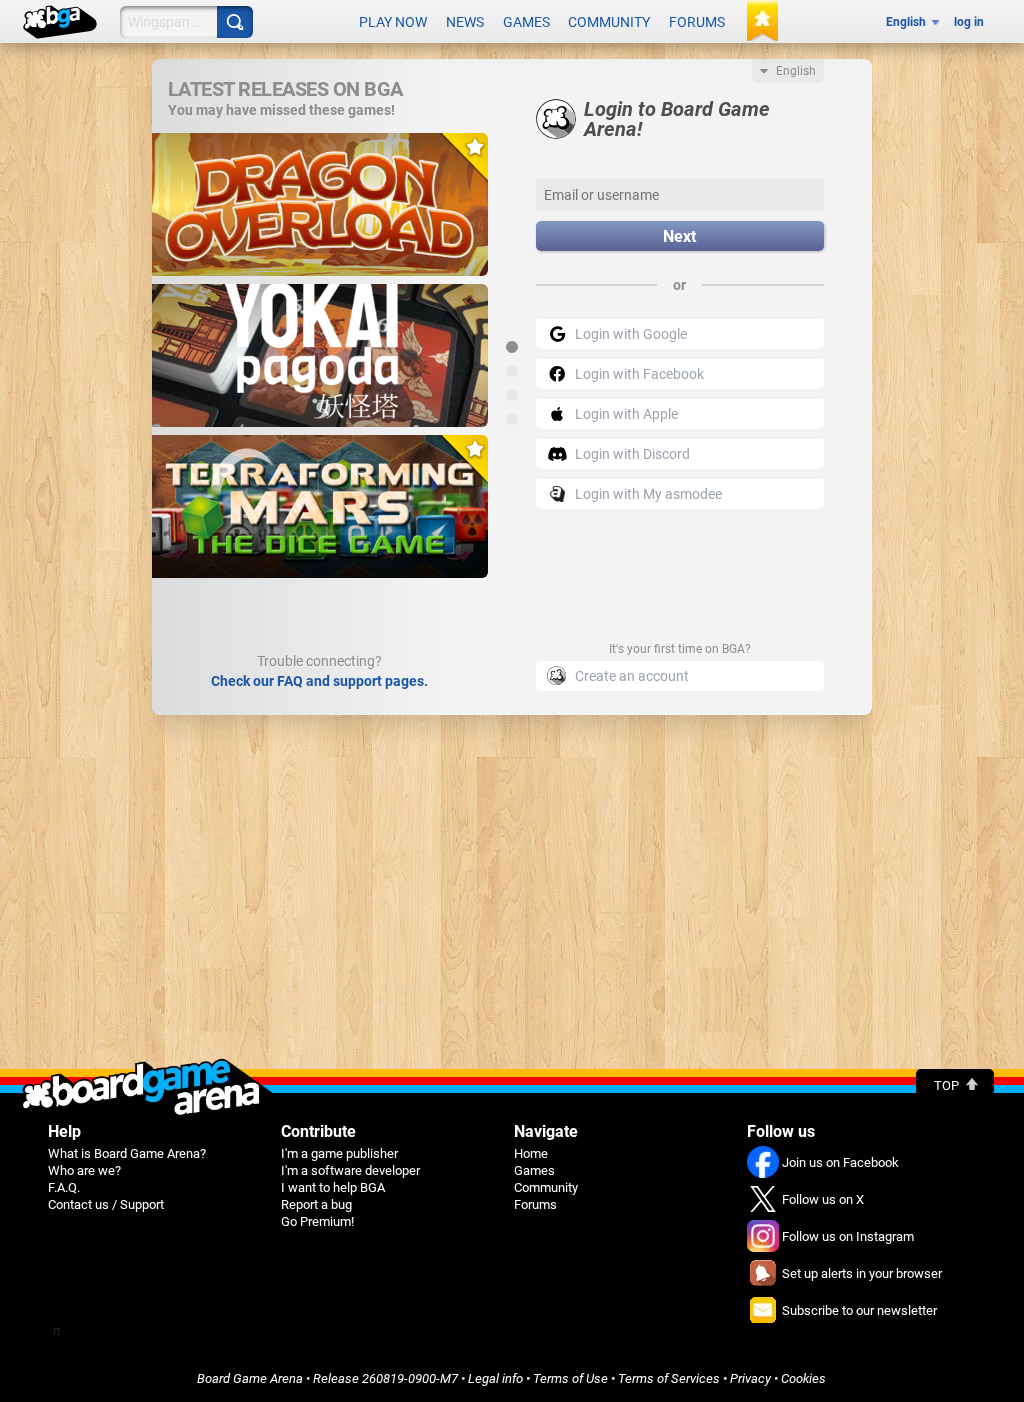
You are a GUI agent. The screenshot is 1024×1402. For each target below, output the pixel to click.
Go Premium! (317, 1221)
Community (609, 22)
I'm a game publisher (339, 1153)
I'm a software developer (350, 1170)
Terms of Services (669, 1378)
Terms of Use (570, 1378)
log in (969, 22)
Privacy (750, 1378)
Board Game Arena (250, 1378)
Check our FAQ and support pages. (319, 681)
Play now (393, 22)
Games (526, 22)
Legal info (495, 1378)
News (465, 22)
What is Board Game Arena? (127, 1153)
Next (679, 236)
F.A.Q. (64, 1187)
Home (531, 1153)
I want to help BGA (333, 1187)
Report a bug (316, 1204)
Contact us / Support (106, 1204)
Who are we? (84, 1170)
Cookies (803, 1378)
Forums (697, 22)
